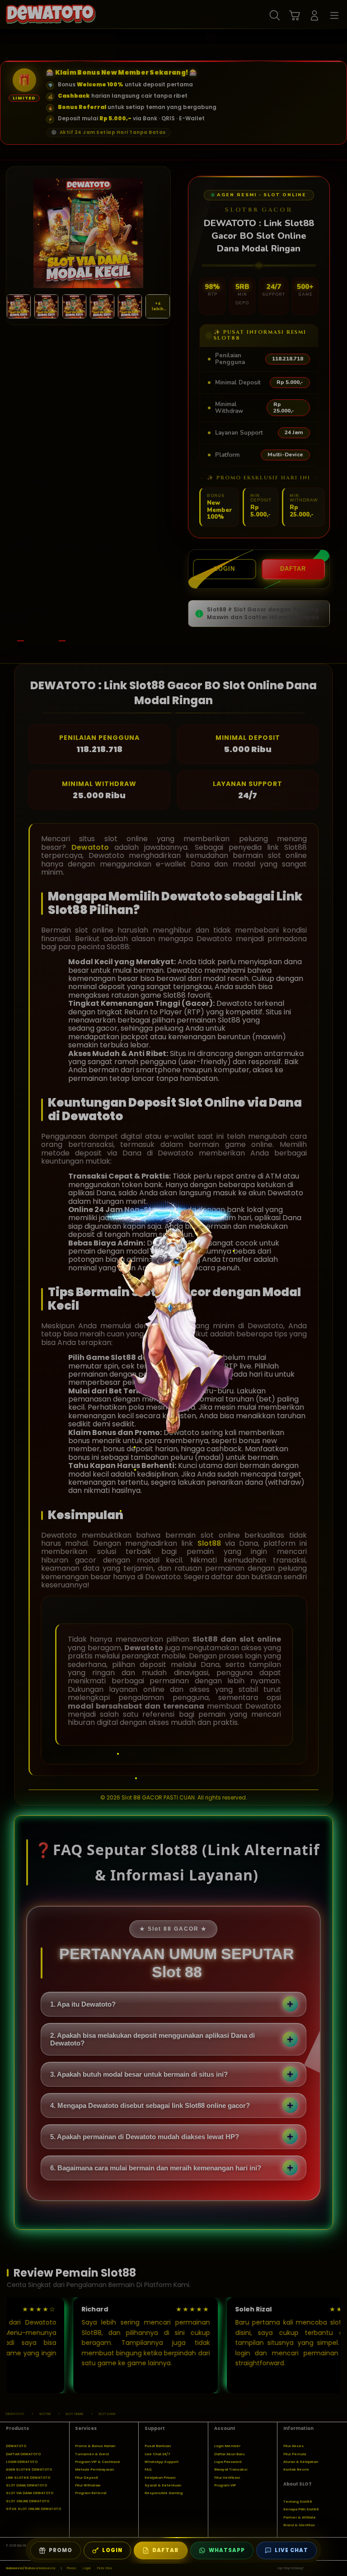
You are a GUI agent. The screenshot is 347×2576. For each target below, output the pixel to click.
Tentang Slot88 (298, 2502)
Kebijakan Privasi (160, 2478)
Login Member (227, 2446)
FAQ (148, 2469)
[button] (295, 15)
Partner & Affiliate (300, 2517)
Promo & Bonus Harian (95, 2446)
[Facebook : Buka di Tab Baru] (310, 2569)
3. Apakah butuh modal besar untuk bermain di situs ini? (139, 2074)
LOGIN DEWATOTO (22, 2462)
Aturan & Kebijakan (301, 2462)
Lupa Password (228, 2462)
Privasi (71, 2568)
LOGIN (225, 569)
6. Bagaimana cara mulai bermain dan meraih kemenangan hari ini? (156, 2168)
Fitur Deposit (87, 2478)
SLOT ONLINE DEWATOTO (28, 2501)
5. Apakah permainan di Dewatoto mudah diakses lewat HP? (145, 2137)
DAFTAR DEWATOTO (23, 2454)
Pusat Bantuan (158, 2446)
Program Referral (91, 2493)
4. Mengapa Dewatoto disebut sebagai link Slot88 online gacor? (150, 2105)
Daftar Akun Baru (229, 2454)
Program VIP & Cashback (98, 2462)
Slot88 (209, 1543)
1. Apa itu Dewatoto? (83, 2004)
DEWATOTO (16, 2446)
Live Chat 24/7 (157, 2454)
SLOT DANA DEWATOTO (26, 2485)
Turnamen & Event (92, 2454)
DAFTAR (293, 569)
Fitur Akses (293, 2446)
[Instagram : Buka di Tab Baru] (329, 2569)
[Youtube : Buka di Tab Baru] (338, 2569)
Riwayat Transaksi (231, 2469)
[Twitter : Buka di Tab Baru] (320, 2569)
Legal (87, 2568)
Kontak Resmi (296, 2469)
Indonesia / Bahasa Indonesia (30, 2568)
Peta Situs (105, 2568)
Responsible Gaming (164, 2493)
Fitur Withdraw (88, 2485)
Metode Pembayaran (94, 2469)
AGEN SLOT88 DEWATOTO (29, 2469)
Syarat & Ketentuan (163, 2485)
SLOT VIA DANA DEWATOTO (30, 2493)
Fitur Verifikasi (227, 2478)
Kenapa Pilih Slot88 (301, 2509)
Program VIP (225, 2485)
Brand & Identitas (299, 2525)
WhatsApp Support (162, 2462)
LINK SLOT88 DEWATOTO (28, 2478)
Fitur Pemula (295, 2454)
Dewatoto (90, 847)
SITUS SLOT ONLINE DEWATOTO (33, 2509)
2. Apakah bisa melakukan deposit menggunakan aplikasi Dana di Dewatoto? (152, 2039)
